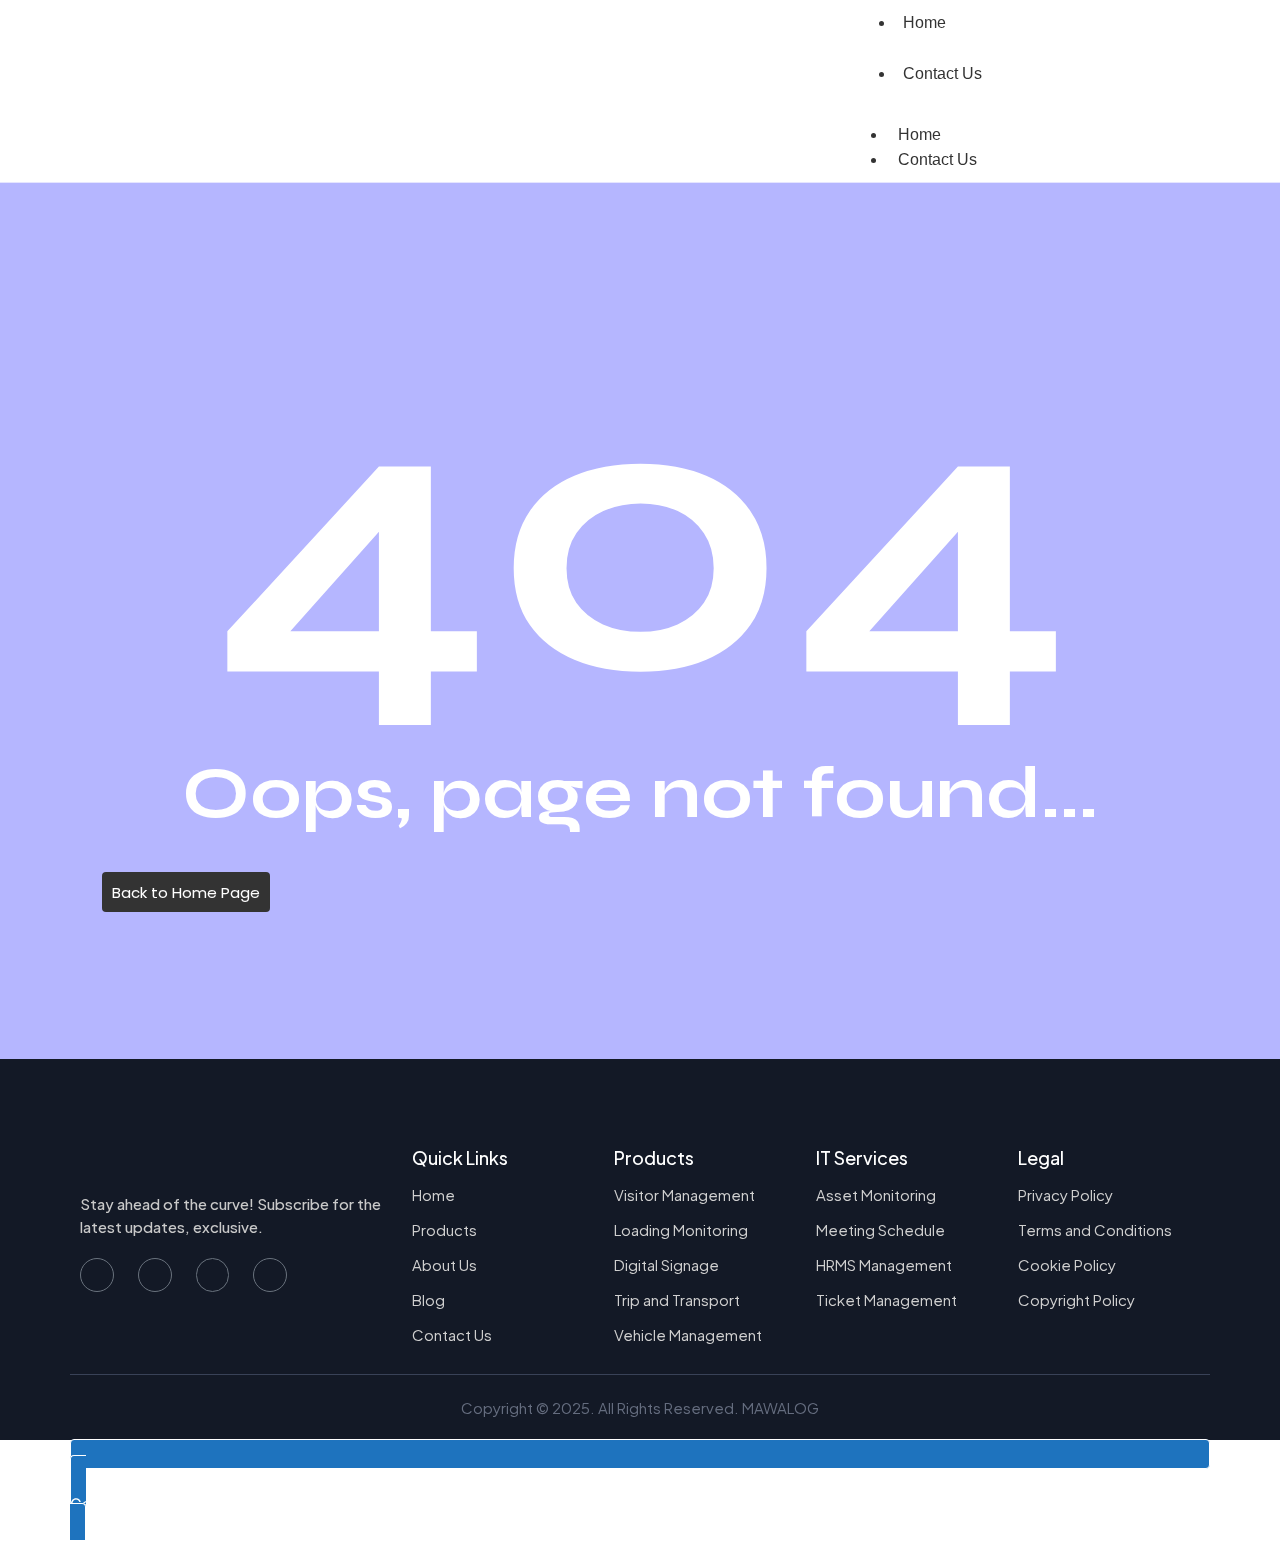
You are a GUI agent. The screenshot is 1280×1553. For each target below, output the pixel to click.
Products (444, 1229)
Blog (428, 1299)
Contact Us (942, 73)
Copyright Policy (1076, 1299)
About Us (444, 1264)
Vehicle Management (688, 1334)
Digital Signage (666, 1264)
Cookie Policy (1067, 1264)
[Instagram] (213, 1275)
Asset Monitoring (876, 1194)
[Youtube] (155, 1275)
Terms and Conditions (1095, 1229)
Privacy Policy (1065, 1194)
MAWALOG (780, 1407)
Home (919, 134)
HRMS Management (884, 1264)
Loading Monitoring (681, 1229)
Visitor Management (684, 1194)
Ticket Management (886, 1299)
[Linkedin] (270, 1275)
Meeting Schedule (880, 1229)
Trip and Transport (677, 1299)
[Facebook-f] (97, 1275)
